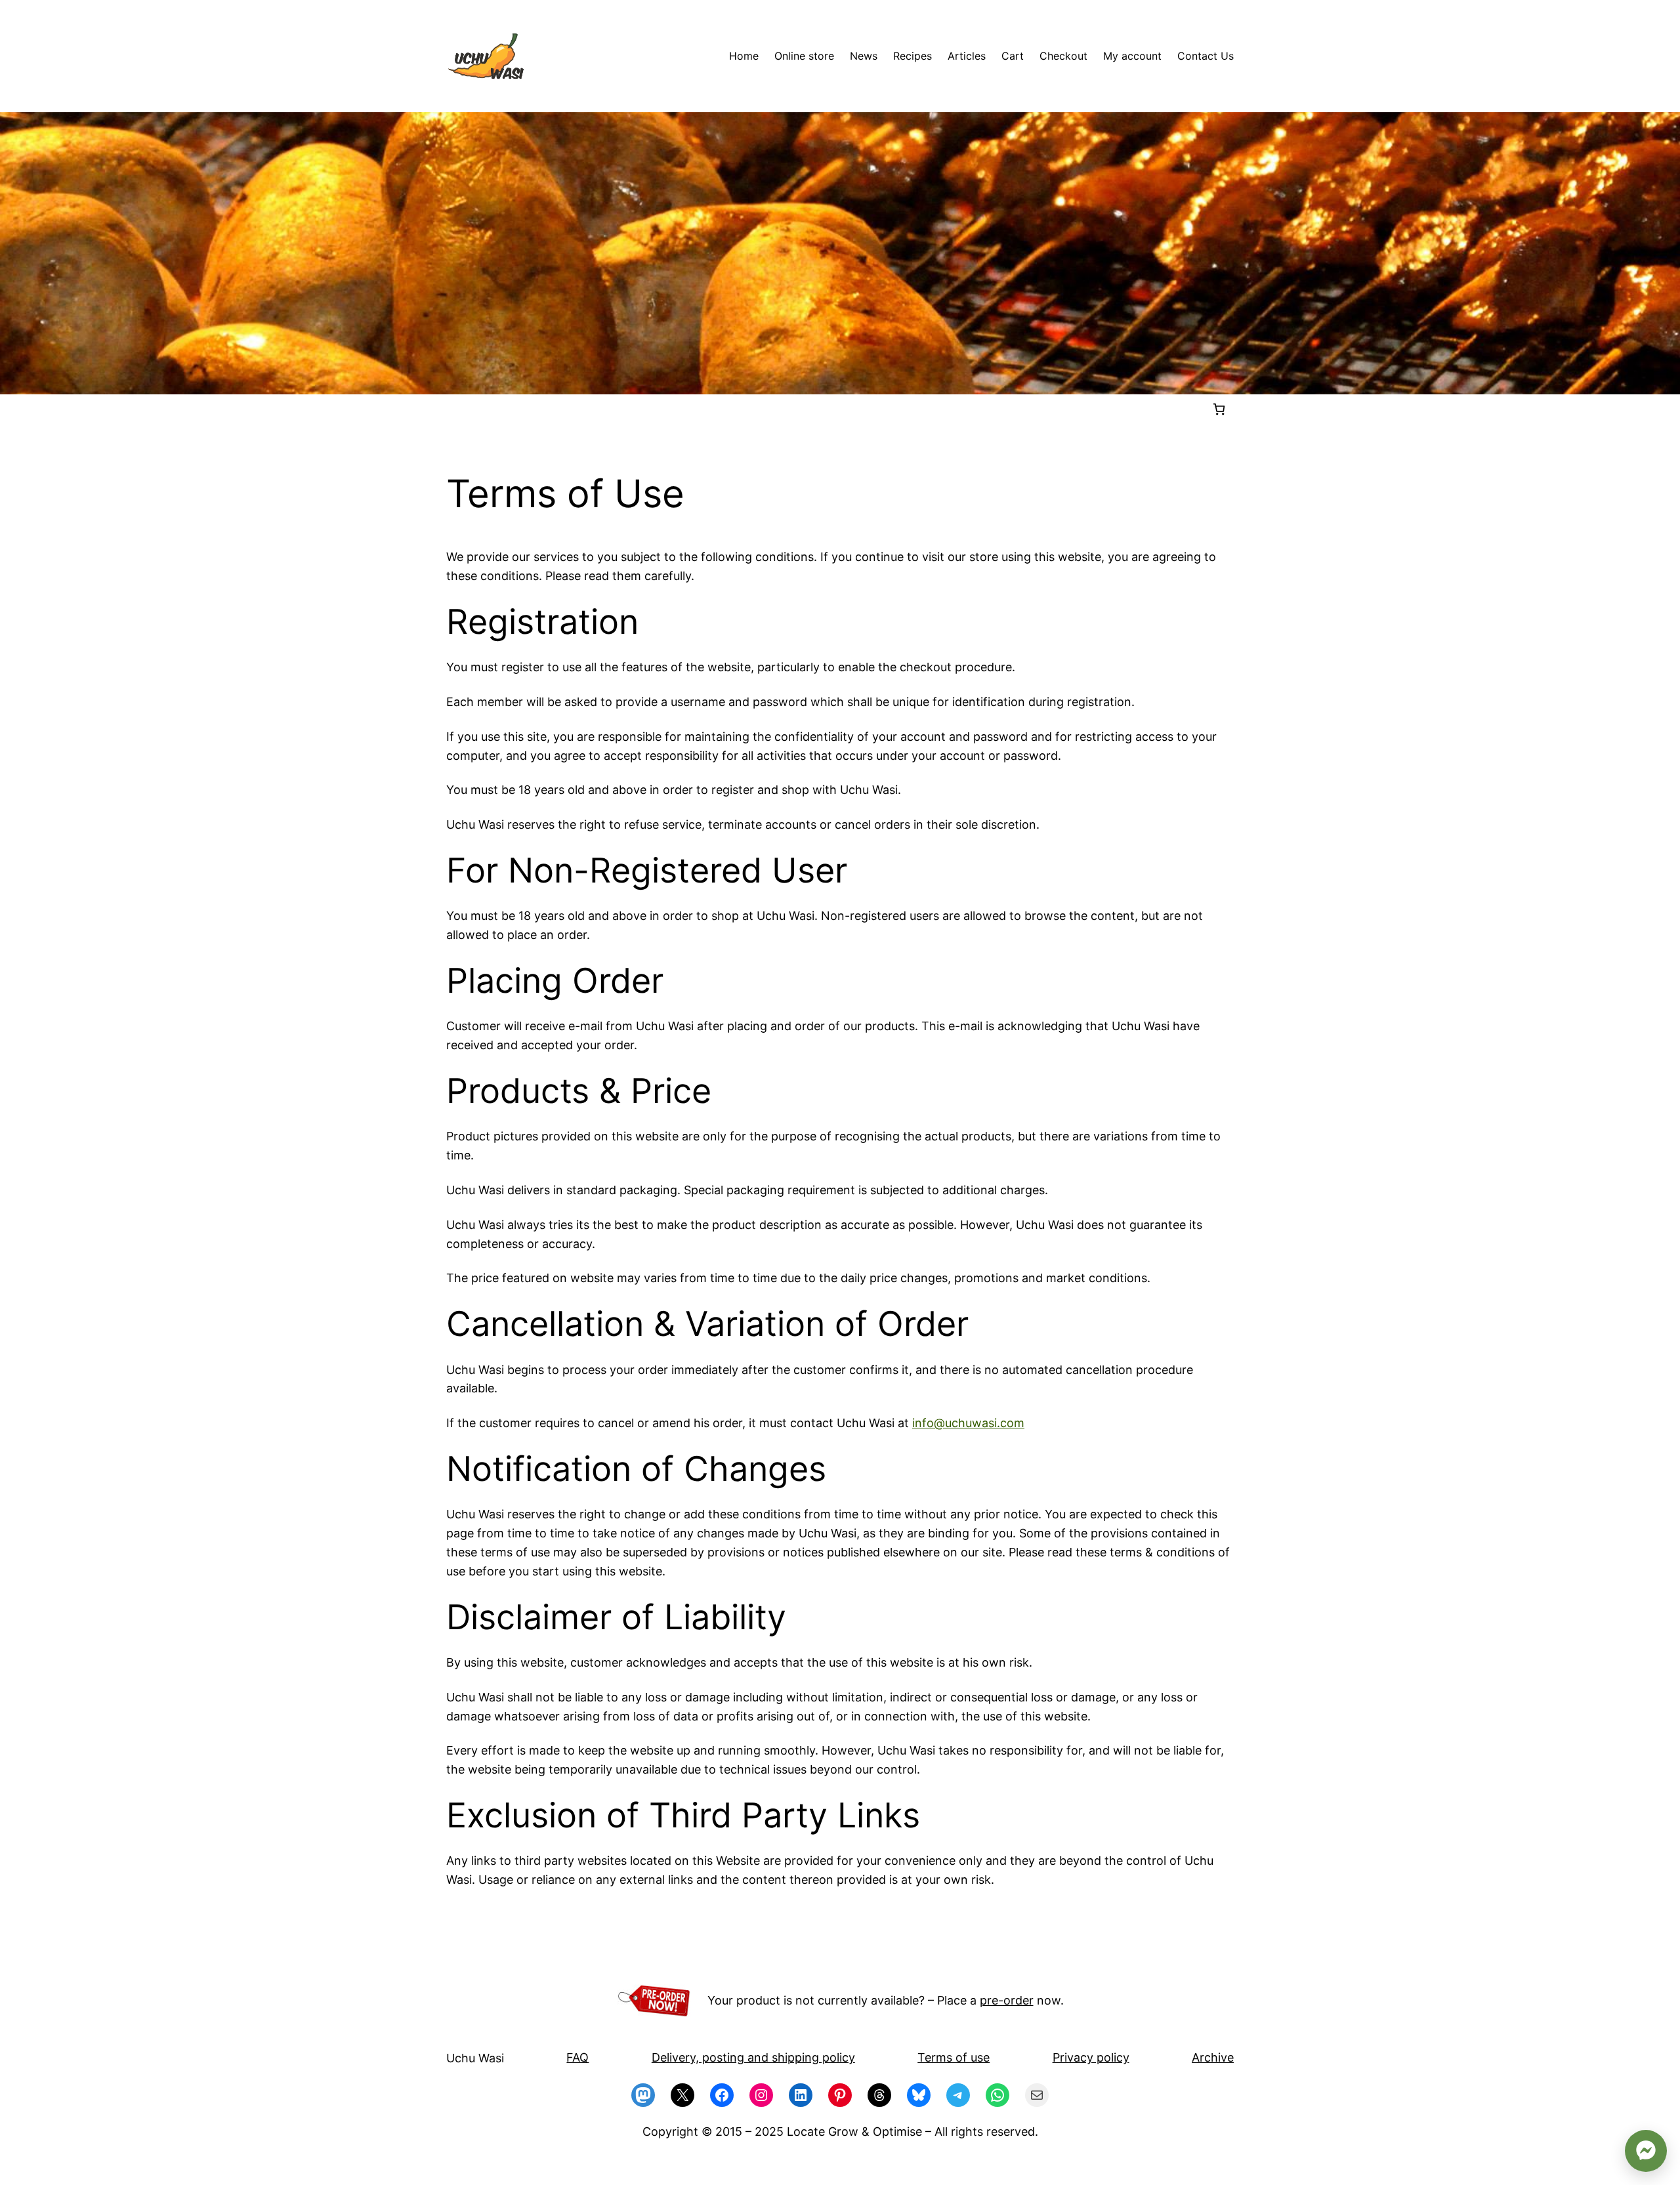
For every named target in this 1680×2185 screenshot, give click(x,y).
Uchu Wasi (475, 2058)
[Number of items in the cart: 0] (1219, 409)
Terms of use (954, 2057)
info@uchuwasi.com (968, 1423)
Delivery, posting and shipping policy (753, 2057)
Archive (1213, 2057)
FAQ (577, 2057)
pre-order (1007, 2000)
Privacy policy (1091, 2057)
